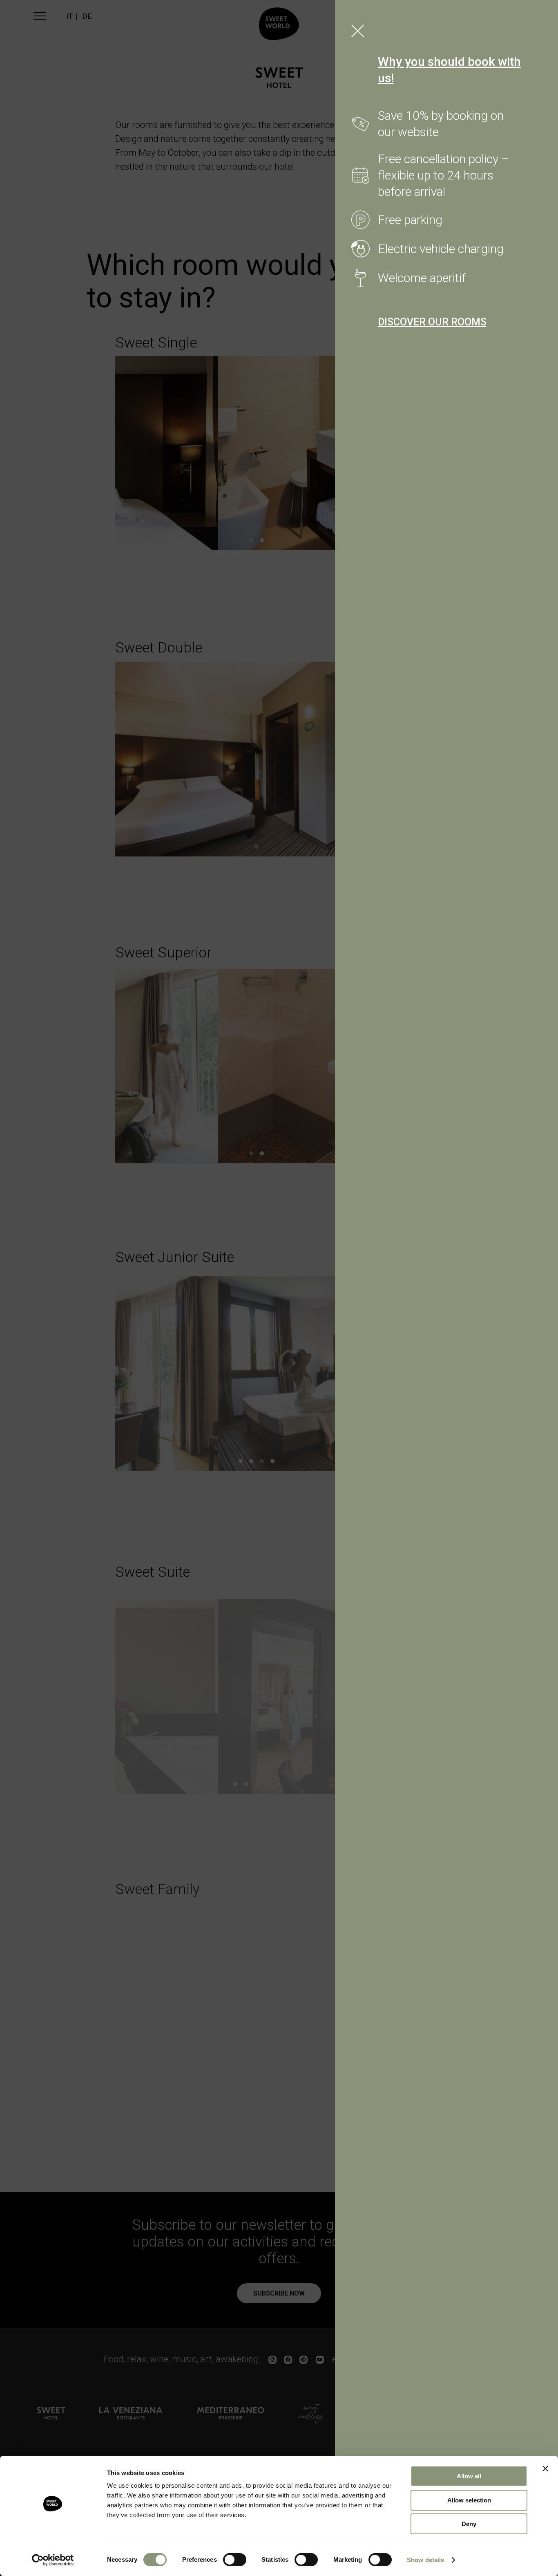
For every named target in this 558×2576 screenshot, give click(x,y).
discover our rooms (432, 322)
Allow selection (469, 2500)
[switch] (235, 2560)
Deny (469, 2524)
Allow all (469, 2476)
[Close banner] (545, 2468)
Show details (425, 2560)
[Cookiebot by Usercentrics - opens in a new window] (53, 2560)
